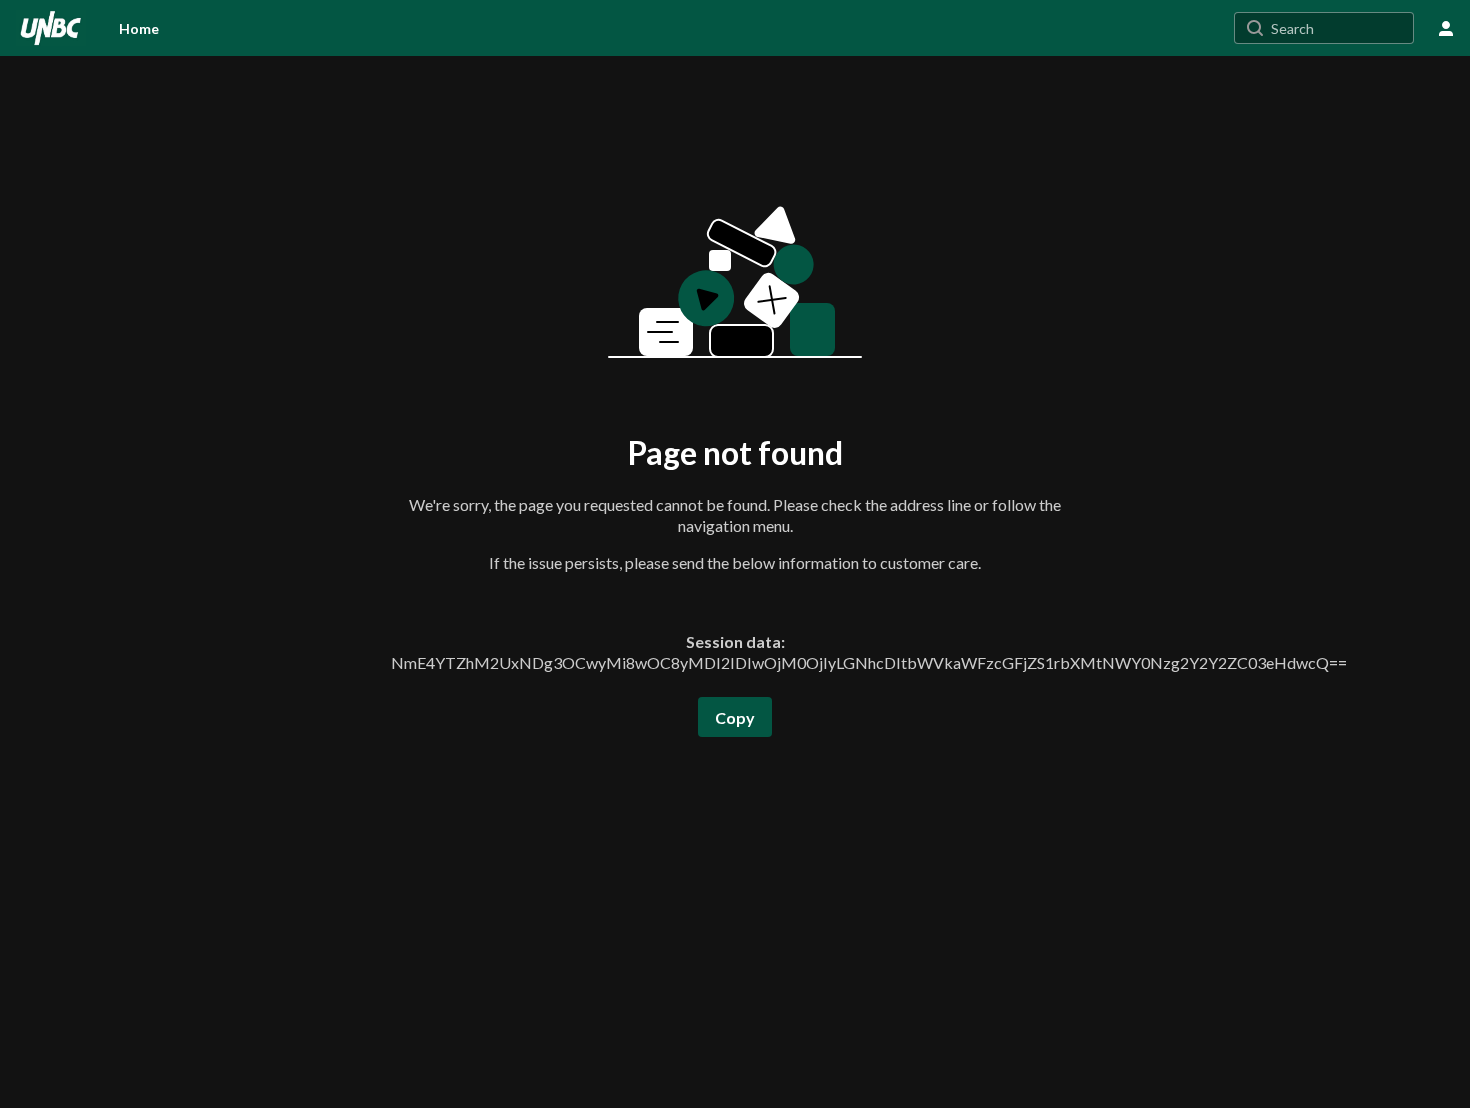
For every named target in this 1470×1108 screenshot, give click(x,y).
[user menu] (1446, 28)
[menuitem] (139, 28)
